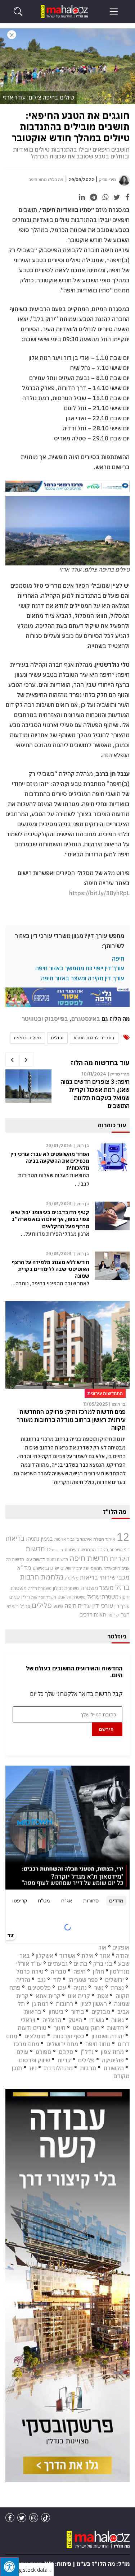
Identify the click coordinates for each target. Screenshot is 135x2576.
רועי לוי (13, 1606)
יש (57, 1568)
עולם (22, 2052)
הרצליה (52, 2020)
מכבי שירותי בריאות (105, 1577)
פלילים (42, 1605)
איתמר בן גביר (80, 1539)
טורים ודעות (32, 2028)
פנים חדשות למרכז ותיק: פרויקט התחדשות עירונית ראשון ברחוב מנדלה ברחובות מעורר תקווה (71, 1420)
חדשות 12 (55, 1550)
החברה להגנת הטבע (94, 1038)
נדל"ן (26, 1597)
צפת (103, 1996)
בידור (78, 2012)
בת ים (80, 1964)
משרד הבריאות (44, 1597)
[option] (67, 1094)
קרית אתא (48, 1996)
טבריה (58, 1971)
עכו (62, 1988)
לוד (57, 1980)
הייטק (75, 2020)
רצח (125, 1614)
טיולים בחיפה (28, 1038)
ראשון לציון (94, 2004)
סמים (15, 1597)
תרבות (88, 2068)
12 (123, 1537)
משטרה (89, 1588)
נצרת (117, 1988)
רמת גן (40, 2004)
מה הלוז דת (58, 2068)
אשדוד (67, 1956)
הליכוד (103, 1550)
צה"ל (25, 1606)
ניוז (33, 2068)
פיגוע (58, 1606)
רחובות (64, 2004)
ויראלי (28, 2020)
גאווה (118, 2020)
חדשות (115, 2028)
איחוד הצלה (104, 1539)
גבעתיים (58, 1964)
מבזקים (101, 2012)
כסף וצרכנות (69, 2036)
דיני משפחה (120, 1550)
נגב (42, 1980)
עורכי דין (103, 1606)
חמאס (96, 1568)
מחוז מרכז (26, 2044)
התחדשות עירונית (80, 1550)
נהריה (23, 1980)
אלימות (60, 1539)
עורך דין (122, 1606)
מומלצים (35, 2036)
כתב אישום (43, 1568)
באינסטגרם (86, 1019)
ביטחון (56, 2012)
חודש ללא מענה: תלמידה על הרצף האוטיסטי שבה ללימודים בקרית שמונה (50, 1269)
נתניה (80, 1988)
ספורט (44, 2052)
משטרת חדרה (40, 1588)
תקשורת (114, 2068)
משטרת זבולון (66, 1588)
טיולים (57, 1038)
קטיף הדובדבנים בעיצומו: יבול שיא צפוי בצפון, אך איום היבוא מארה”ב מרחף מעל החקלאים (50, 1219)
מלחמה (72, 1578)
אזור (105, 1956)
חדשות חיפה (89, 1558)
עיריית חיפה (78, 1606)
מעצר (107, 1588)
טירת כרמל (30, 1971)
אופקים (121, 1947)
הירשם (106, 1729)
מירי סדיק (107, 180)
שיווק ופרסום (35, 2060)
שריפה (113, 1615)
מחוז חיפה (98, 2044)
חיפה (118, 958)
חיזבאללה (112, 1568)
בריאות (15, 1538)
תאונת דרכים (93, 1615)
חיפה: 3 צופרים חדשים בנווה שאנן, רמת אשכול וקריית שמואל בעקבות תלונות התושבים (95, 1094)
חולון (98, 1971)
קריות (64, 2060)
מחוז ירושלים (62, 2044)
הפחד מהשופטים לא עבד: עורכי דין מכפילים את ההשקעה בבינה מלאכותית (50, 1161)
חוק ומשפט (86, 2028)
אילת (87, 1956)
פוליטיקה (113, 2060)
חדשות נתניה (57, 1559)
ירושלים (68, 1568)
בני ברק (103, 1964)
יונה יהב (83, 1568)
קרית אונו (79, 1996)
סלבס (66, 2052)
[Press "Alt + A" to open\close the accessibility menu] (9, 2567)
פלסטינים (39, 1988)
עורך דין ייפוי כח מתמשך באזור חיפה (80, 968)
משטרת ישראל (103, 1597)
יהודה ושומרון (108, 2036)
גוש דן (97, 2020)
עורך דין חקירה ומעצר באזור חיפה (83, 978)
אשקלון (44, 1956)
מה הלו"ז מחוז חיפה (46, 180)
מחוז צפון (112, 2052)
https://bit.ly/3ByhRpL (99, 893)
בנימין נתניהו (39, 1539)
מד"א (24, 1568)
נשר (99, 1988)
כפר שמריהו (83, 1980)
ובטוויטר (32, 1019)
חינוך (60, 2028)
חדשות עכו (35, 1559)
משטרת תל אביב (72, 1597)
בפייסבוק (56, 1019)
